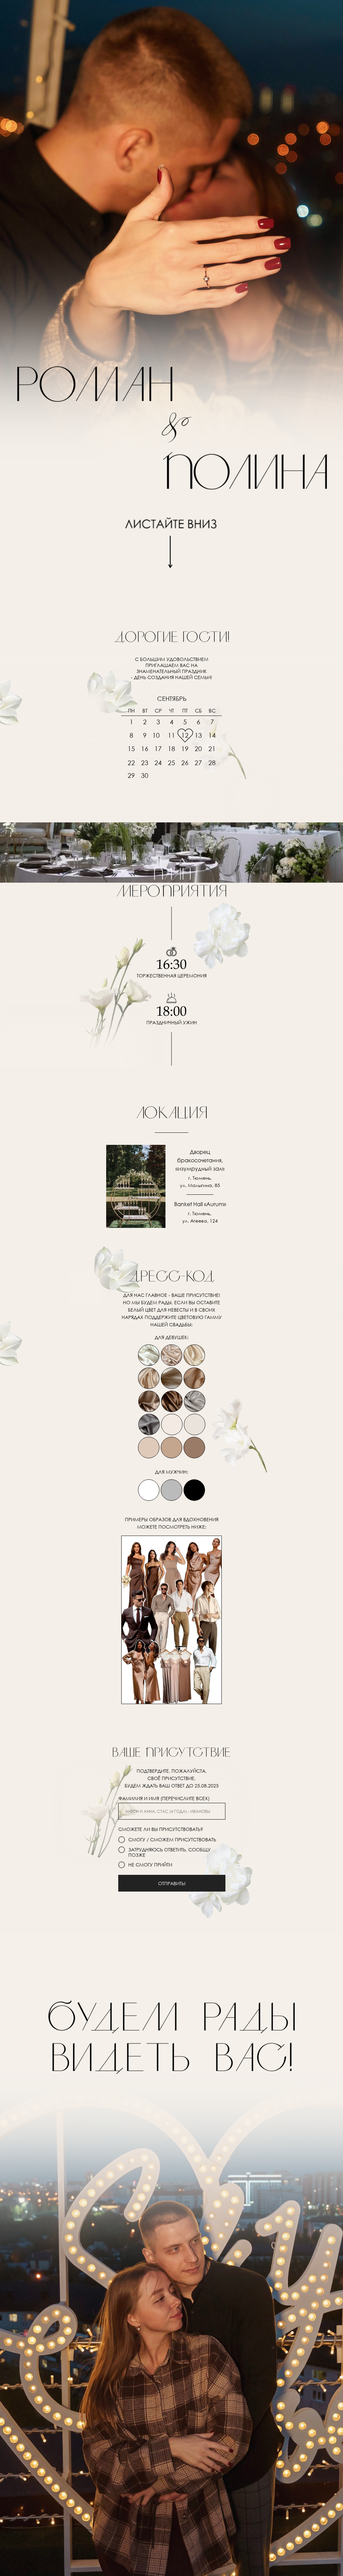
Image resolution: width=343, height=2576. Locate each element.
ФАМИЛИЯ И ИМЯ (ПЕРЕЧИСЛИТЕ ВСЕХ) (164, 1798)
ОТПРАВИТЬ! (172, 1883)
